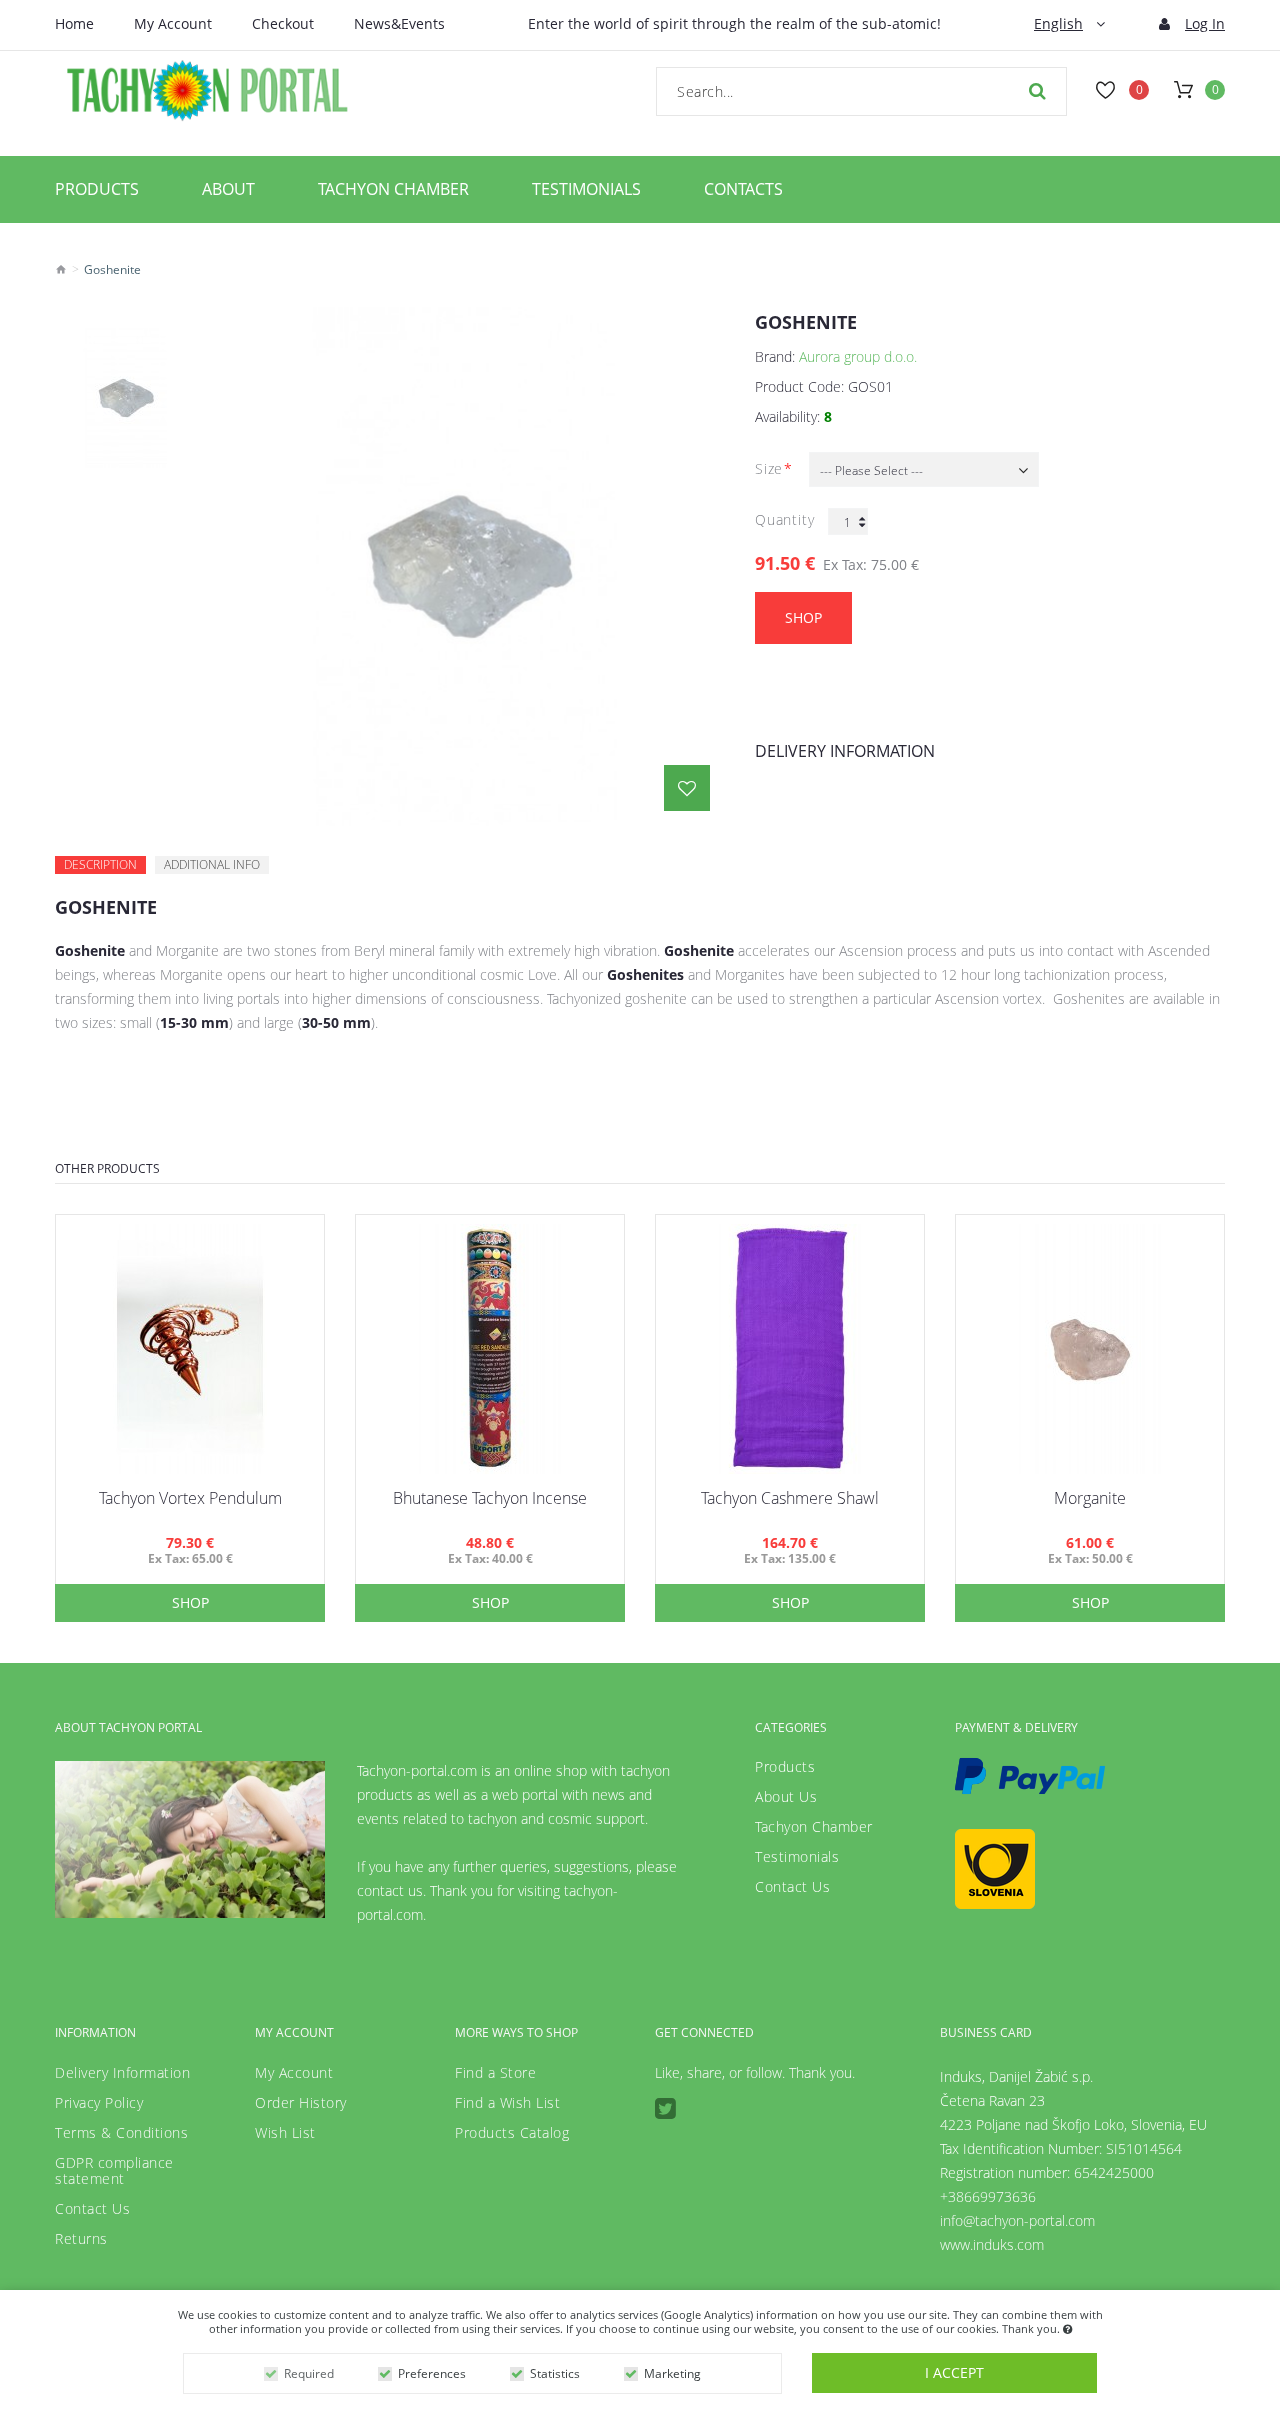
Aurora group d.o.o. (858, 356)
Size (769, 468)
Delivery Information (845, 751)
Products (97, 189)
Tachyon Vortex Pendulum (190, 1498)
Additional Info (212, 864)
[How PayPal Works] (1030, 1776)
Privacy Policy (99, 2103)
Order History (301, 2103)
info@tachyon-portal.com (1017, 2220)
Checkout (283, 24)
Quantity (784, 519)
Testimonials (586, 189)
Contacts (743, 189)
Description (100, 864)
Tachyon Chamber (393, 189)
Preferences (432, 2373)
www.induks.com (992, 2244)
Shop (803, 617)
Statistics (555, 2373)
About (228, 189)
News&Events (399, 24)
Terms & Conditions (121, 2133)
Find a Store (495, 2073)
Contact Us (792, 1887)
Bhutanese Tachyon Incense (490, 1498)
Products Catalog (512, 2133)
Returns (81, 2239)
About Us (786, 1797)
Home (74, 24)
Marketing (672, 2373)
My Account (173, 24)
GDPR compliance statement (114, 2171)
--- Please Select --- (871, 470)
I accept (954, 2372)
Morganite (1090, 1498)
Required (309, 2373)
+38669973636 (988, 2196)
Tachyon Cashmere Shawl (790, 1498)
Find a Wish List (507, 2103)
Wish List (285, 2133)
